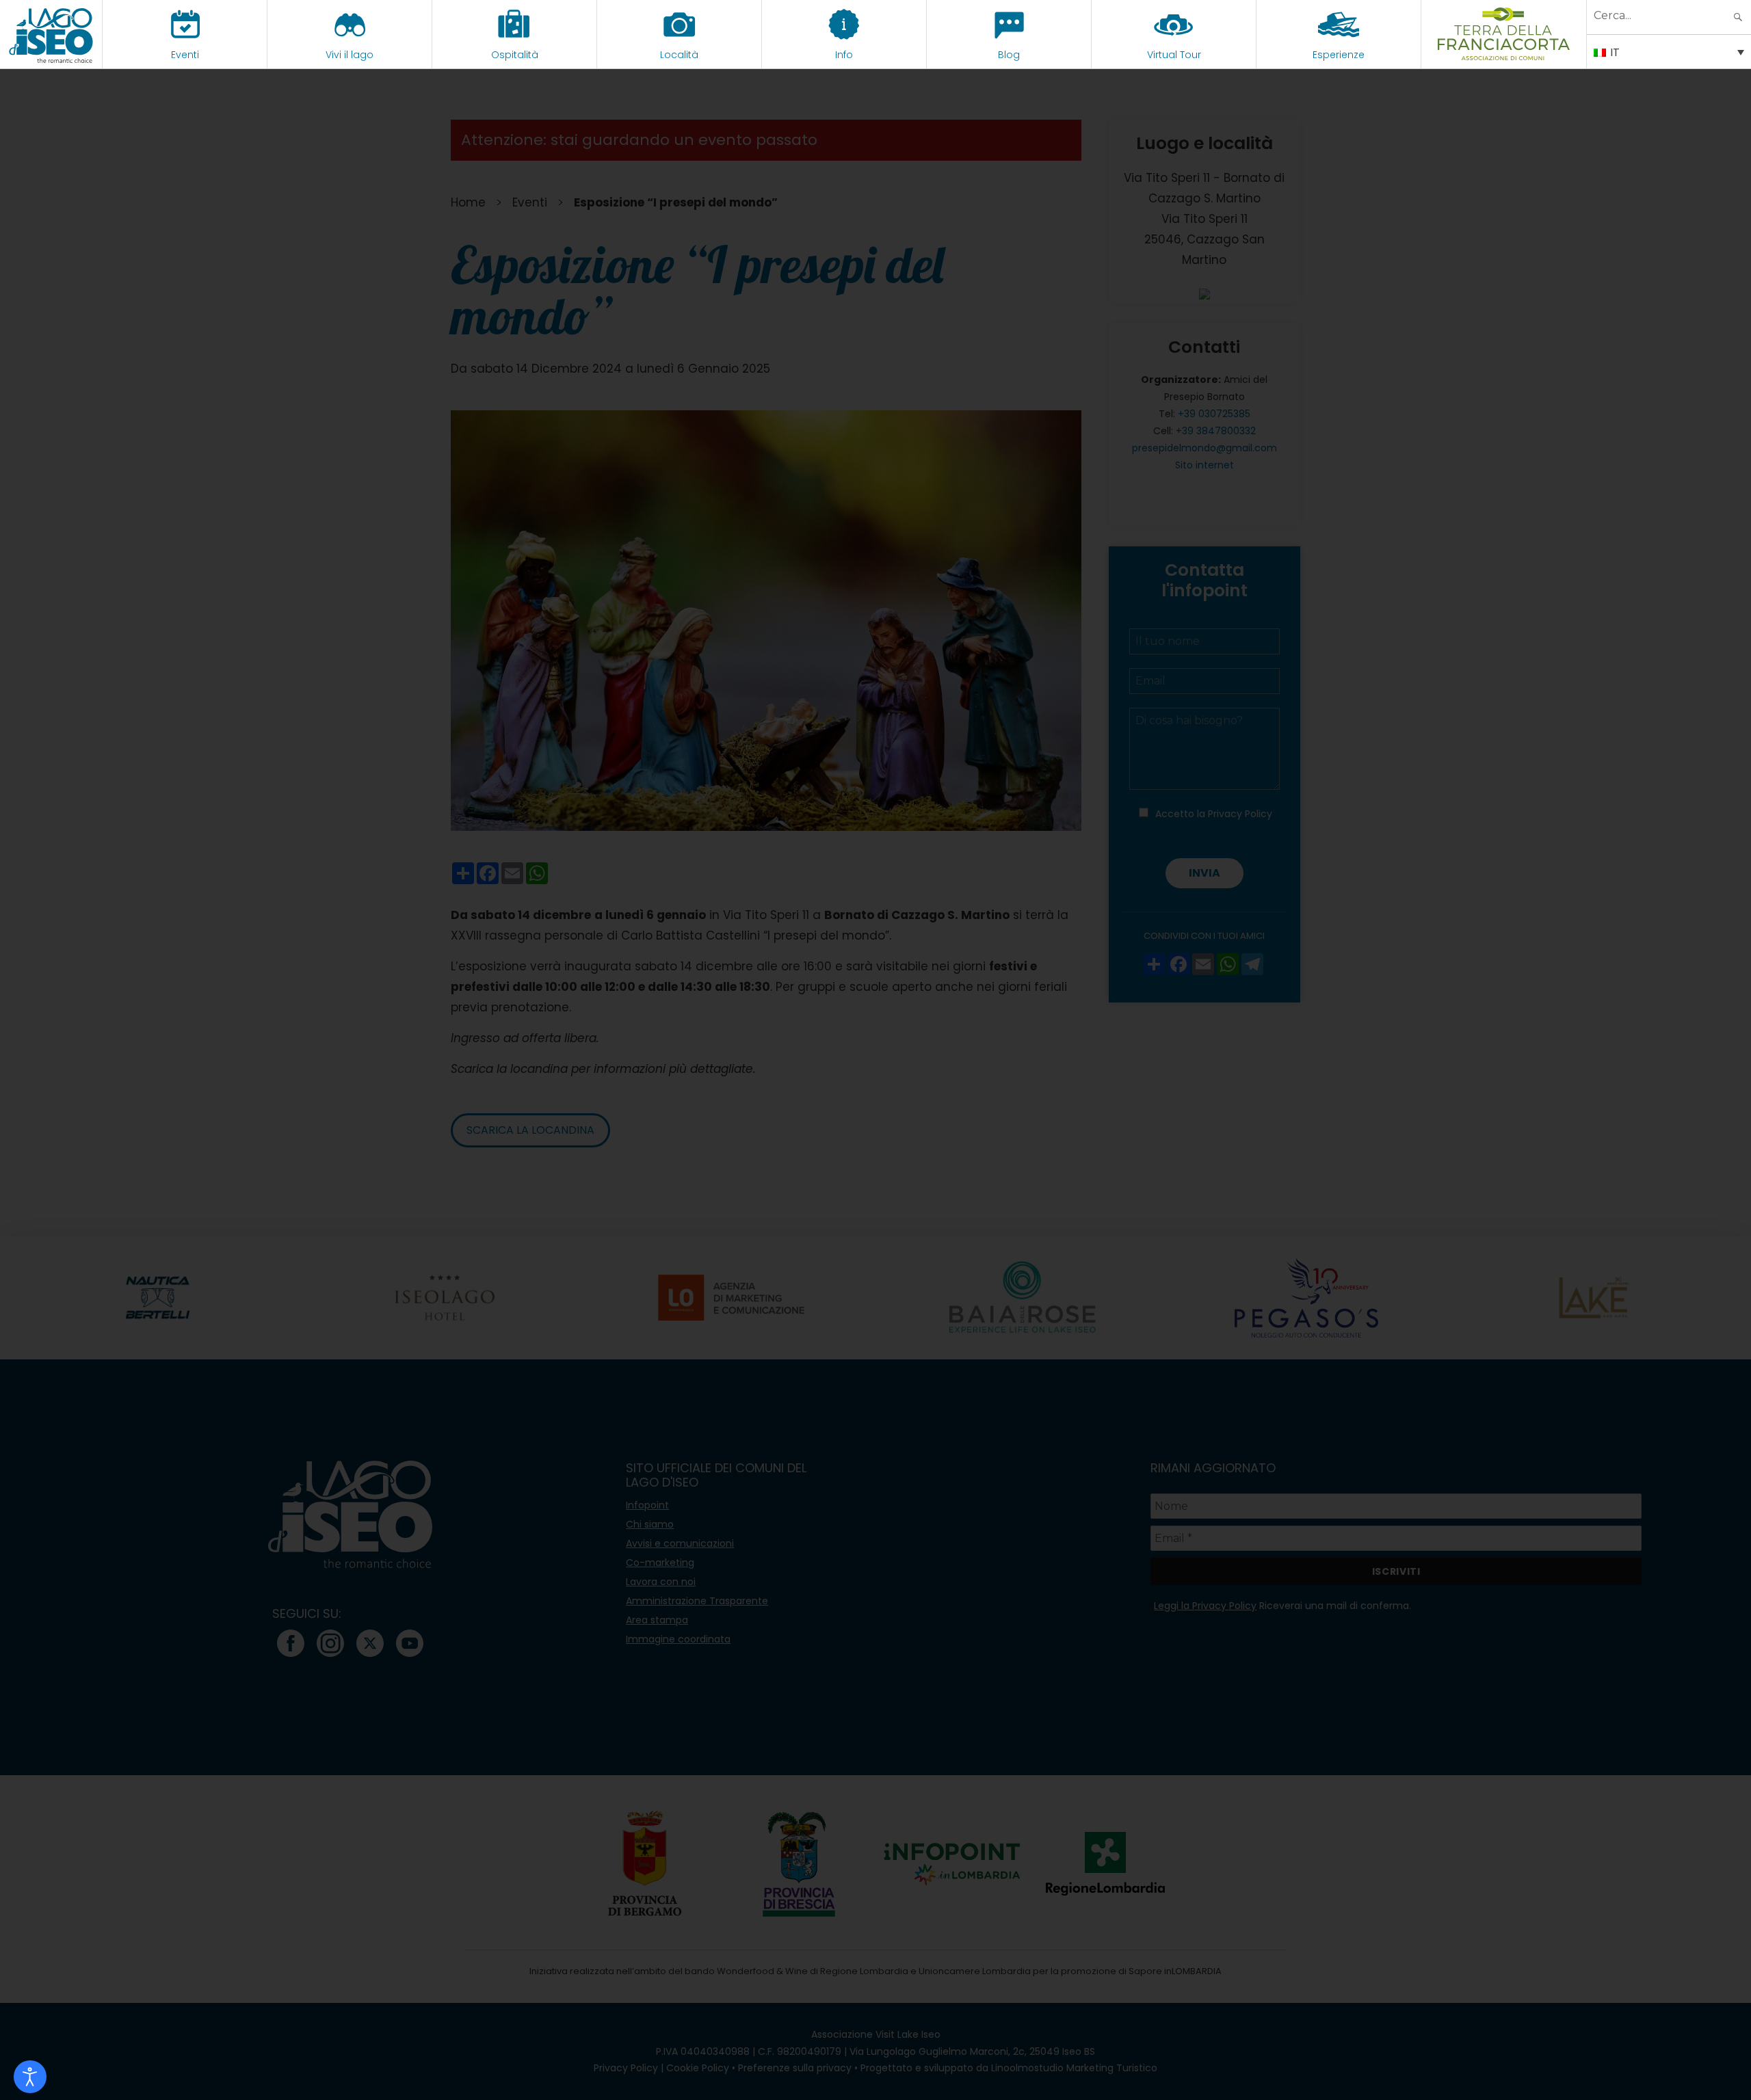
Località (679, 55)
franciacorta (1504, 55)
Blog (1009, 55)
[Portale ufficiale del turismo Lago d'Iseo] (51, 34)
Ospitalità (515, 55)
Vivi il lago (350, 55)
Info (844, 55)
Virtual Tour (1174, 55)
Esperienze (1339, 55)
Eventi (185, 55)
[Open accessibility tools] (30, 2077)
